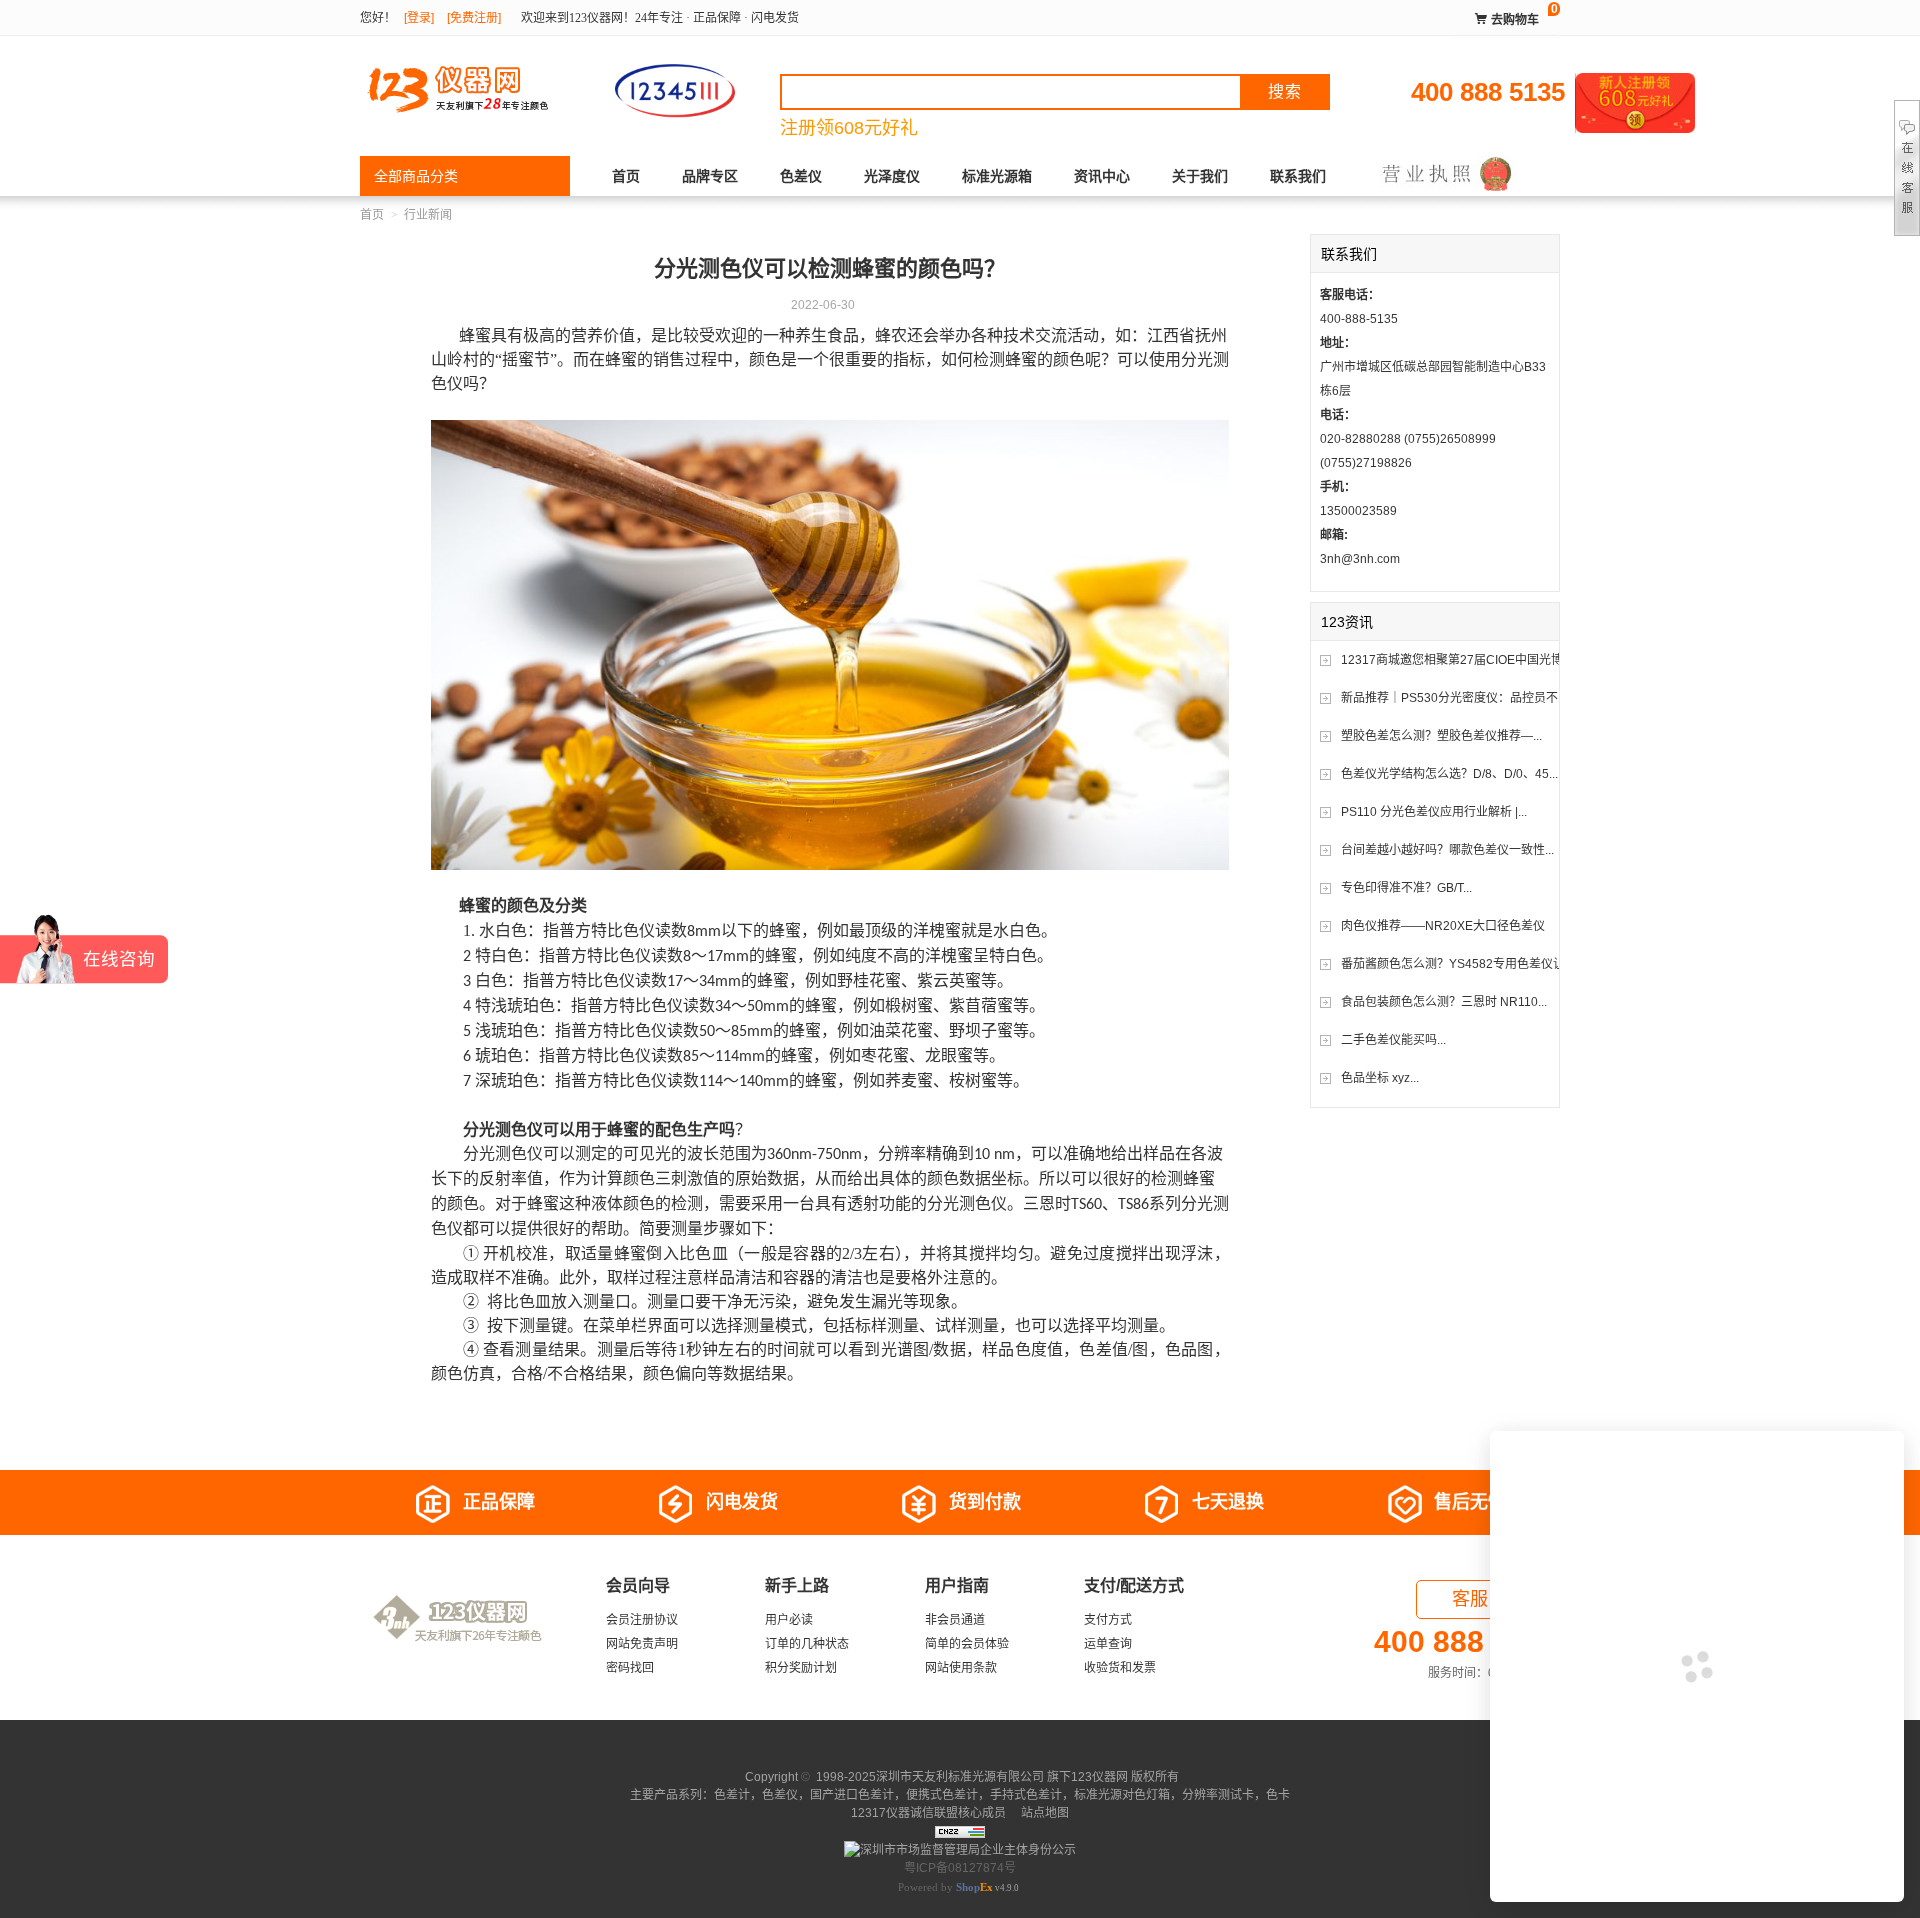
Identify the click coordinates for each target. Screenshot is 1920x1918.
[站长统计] (960, 1831)
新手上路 (797, 1585)
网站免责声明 (642, 1644)
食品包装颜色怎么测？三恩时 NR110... (1444, 1002)
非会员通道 (955, 1620)
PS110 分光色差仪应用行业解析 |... (1434, 812)
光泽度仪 (892, 176)
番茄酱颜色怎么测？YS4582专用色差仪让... (1457, 964)
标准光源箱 (997, 176)
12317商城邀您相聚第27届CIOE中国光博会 (1458, 660)
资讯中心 (1102, 176)
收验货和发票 (1120, 1668)
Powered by (945, 1887)
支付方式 (1108, 1620)
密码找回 (630, 1668)
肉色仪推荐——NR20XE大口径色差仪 (1443, 926)
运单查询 (1108, 1644)
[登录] (419, 18)
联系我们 (1298, 176)
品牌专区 (710, 176)
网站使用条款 (961, 1668)
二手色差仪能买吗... (1393, 1040)
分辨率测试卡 (1218, 1795)
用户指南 (957, 1585)
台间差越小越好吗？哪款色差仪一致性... (1447, 850)
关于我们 (1200, 176)
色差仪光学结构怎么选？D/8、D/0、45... (1449, 774)
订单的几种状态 (807, 1644)
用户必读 (789, 1620)
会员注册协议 (642, 1620)
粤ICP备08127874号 (960, 1868)
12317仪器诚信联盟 (904, 1813)
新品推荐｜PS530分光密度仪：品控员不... (1454, 698)
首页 (626, 176)
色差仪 (801, 176)
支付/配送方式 (1134, 1585)
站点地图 (1043, 1813)
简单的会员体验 (967, 1644)
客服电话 (1488, 1599)
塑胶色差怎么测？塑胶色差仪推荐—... (1441, 736)
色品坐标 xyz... (1380, 1078)
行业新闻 (428, 215)
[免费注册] (474, 18)
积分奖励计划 (801, 1668)
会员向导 (638, 1585)
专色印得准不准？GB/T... (1406, 888)
